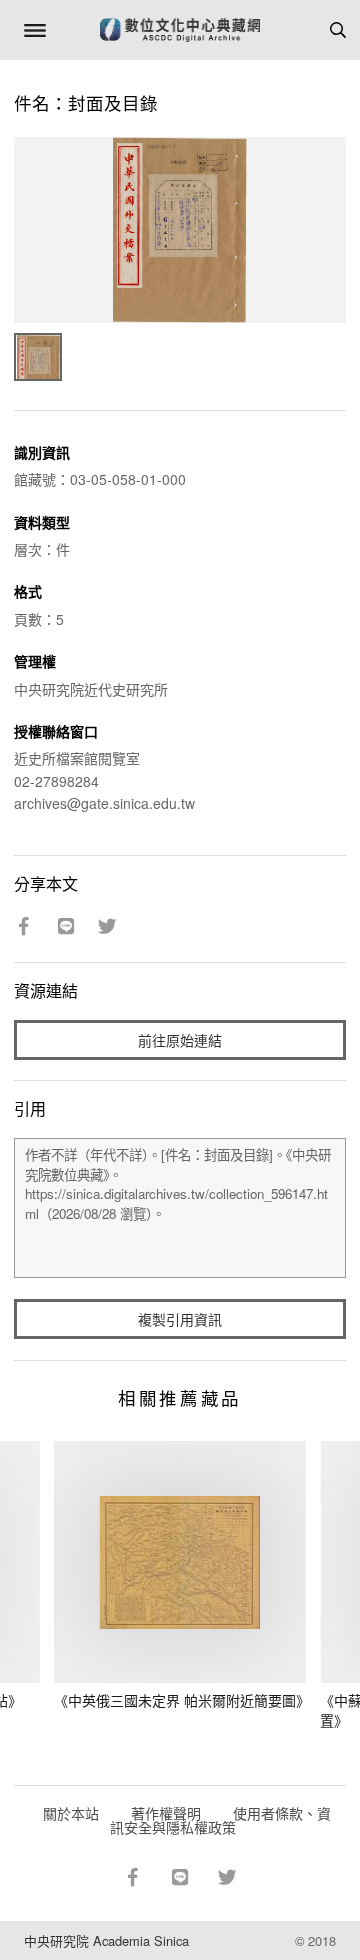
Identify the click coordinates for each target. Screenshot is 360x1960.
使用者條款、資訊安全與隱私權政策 (220, 1820)
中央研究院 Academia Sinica (106, 1940)
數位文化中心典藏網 (180, 30)
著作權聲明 (166, 1813)
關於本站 (71, 1813)
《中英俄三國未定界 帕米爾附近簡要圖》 (182, 1700)
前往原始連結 (180, 1040)
